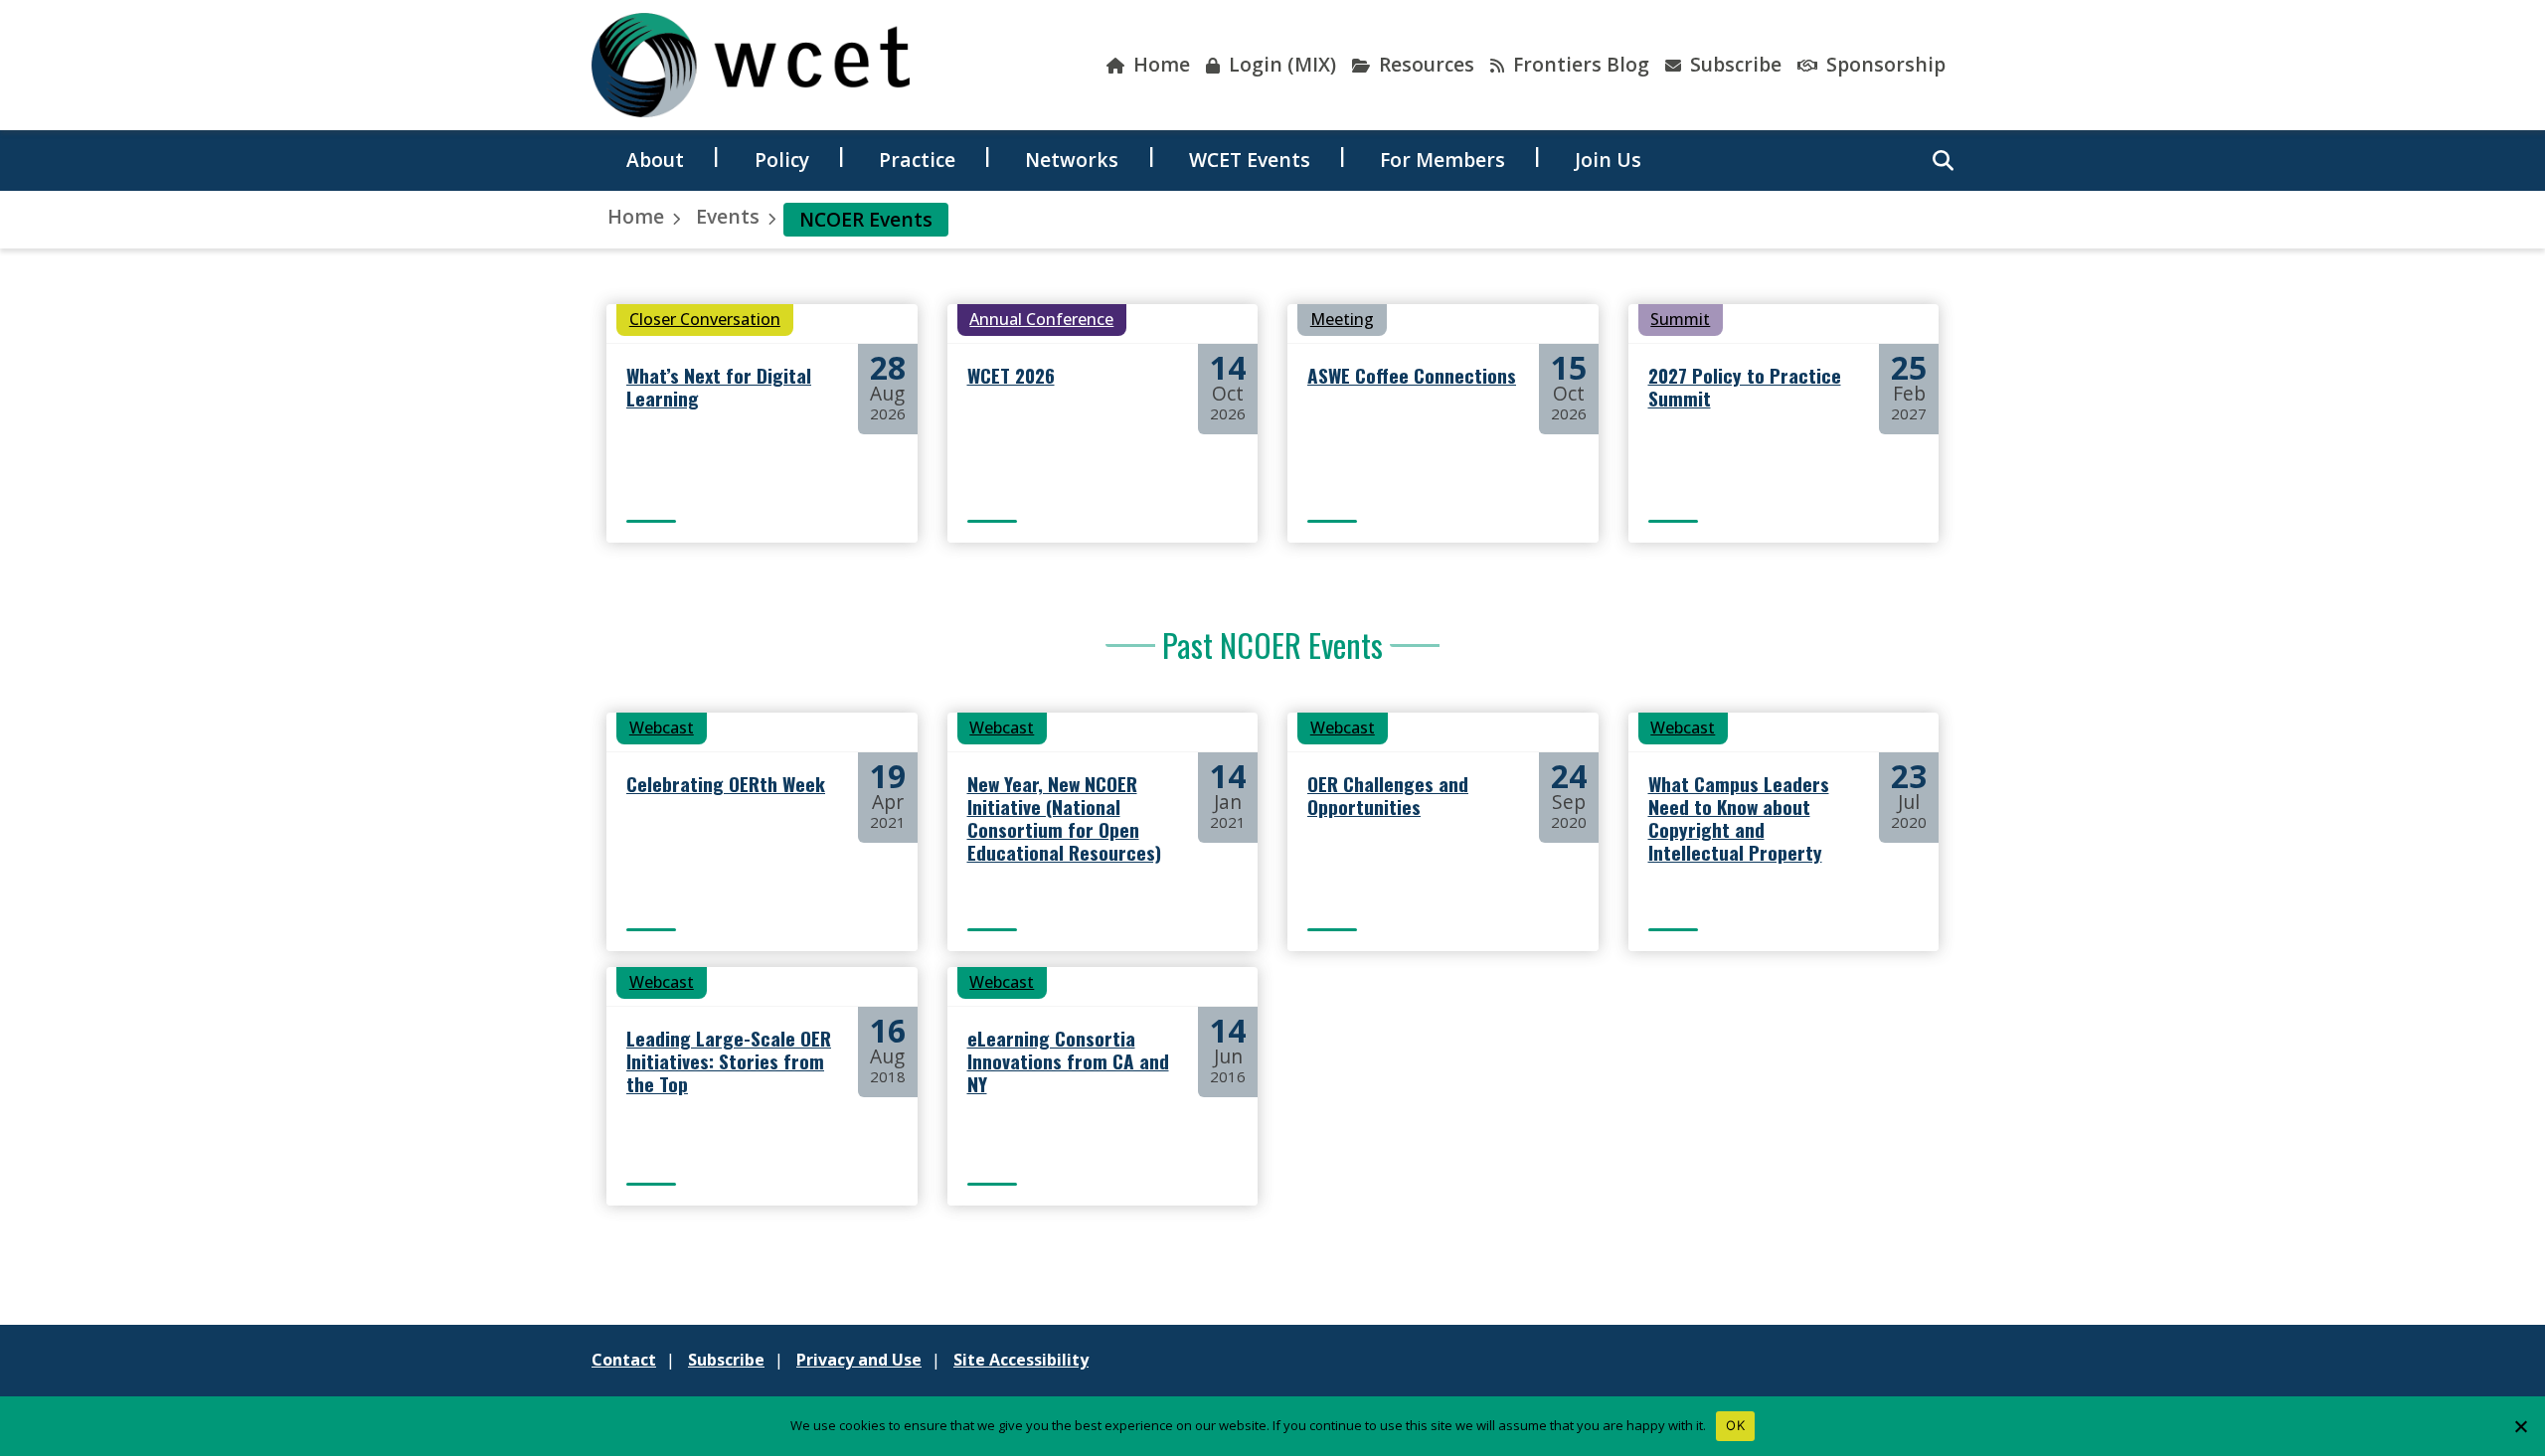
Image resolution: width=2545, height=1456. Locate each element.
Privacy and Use (859, 1360)
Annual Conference (1041, 319)
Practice (917, 160)
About (655, 160)
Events (728, 216)
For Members (1442, 160)
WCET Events (1250, 160)
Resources (1424, 64)
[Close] (2520, 1426)
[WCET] (751, 65)
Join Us (1608, 160)
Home (1159, 64)
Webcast (662, 728)
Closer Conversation (705, 319)
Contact (624, 1360)
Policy (782, 160)
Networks (1072, 160)
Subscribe (1733, 64)
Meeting (1342, 319)
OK (1735, 1425)
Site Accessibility (1021, 1360)
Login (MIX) (1280, 64)
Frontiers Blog (1579, 64)
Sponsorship (1883, 64)
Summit (1680, 319)
